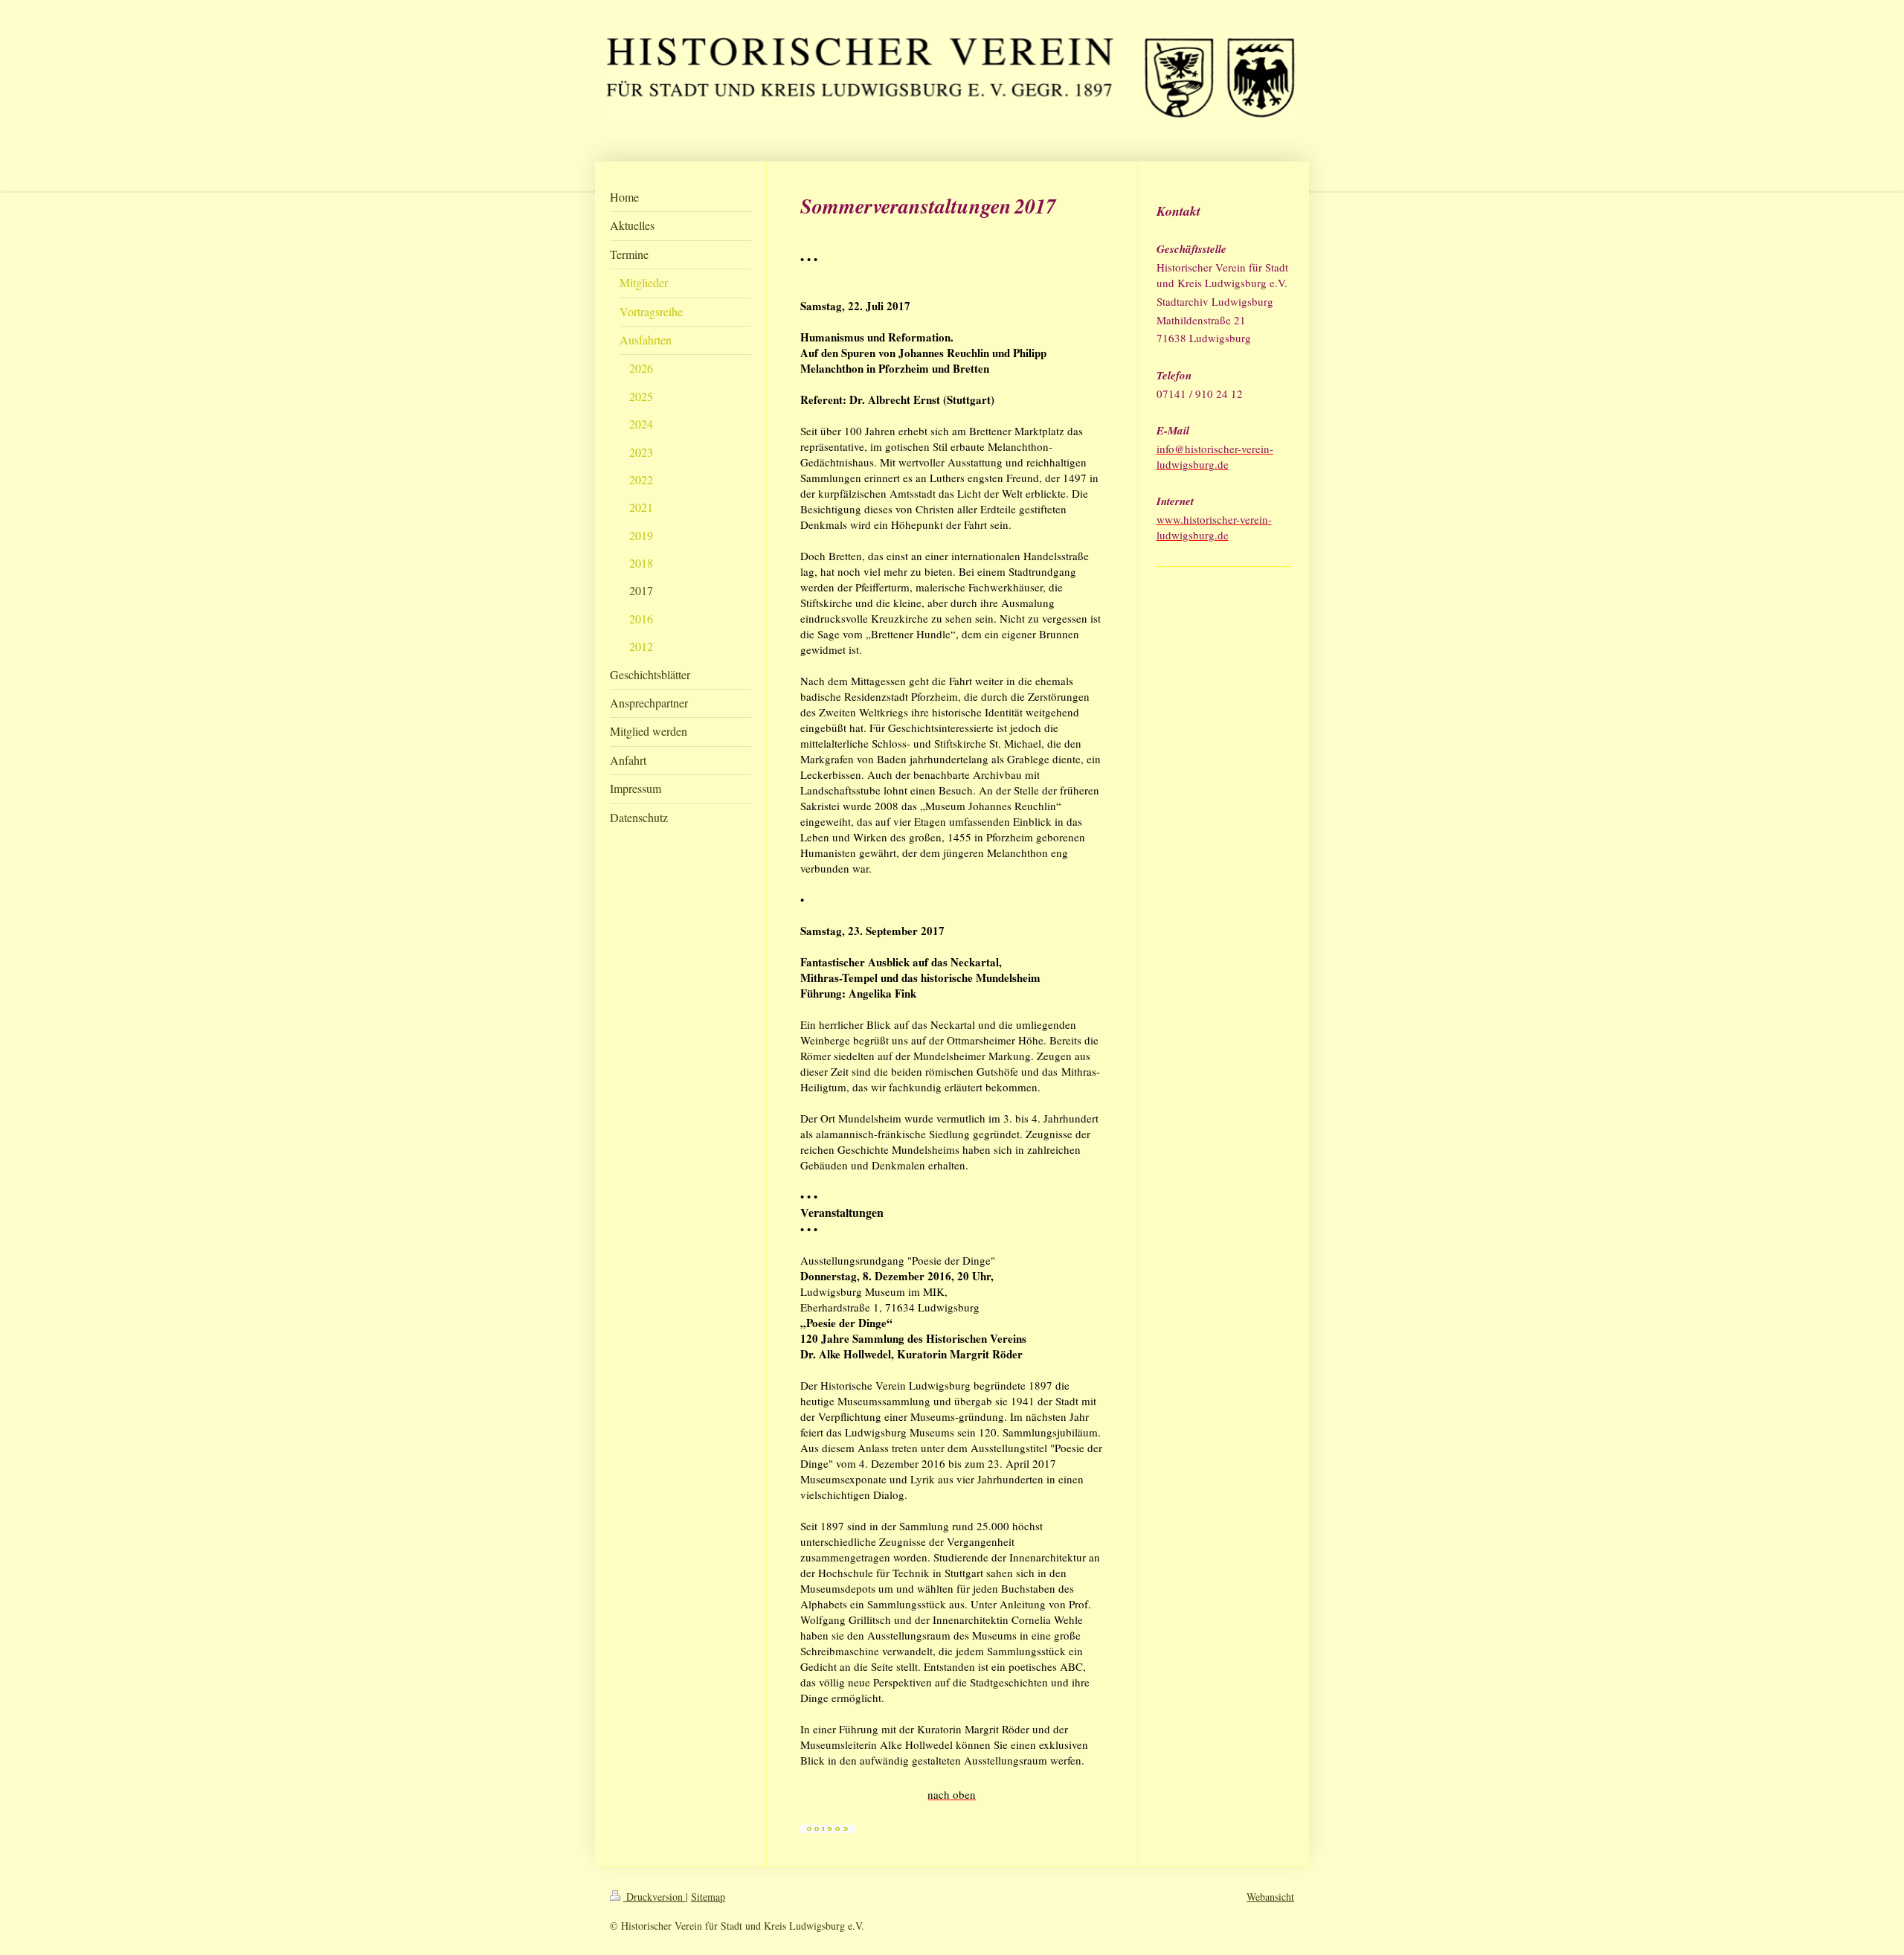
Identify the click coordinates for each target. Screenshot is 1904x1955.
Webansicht (1270, 1897)
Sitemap (708, 1897)
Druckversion (654, 1897)
